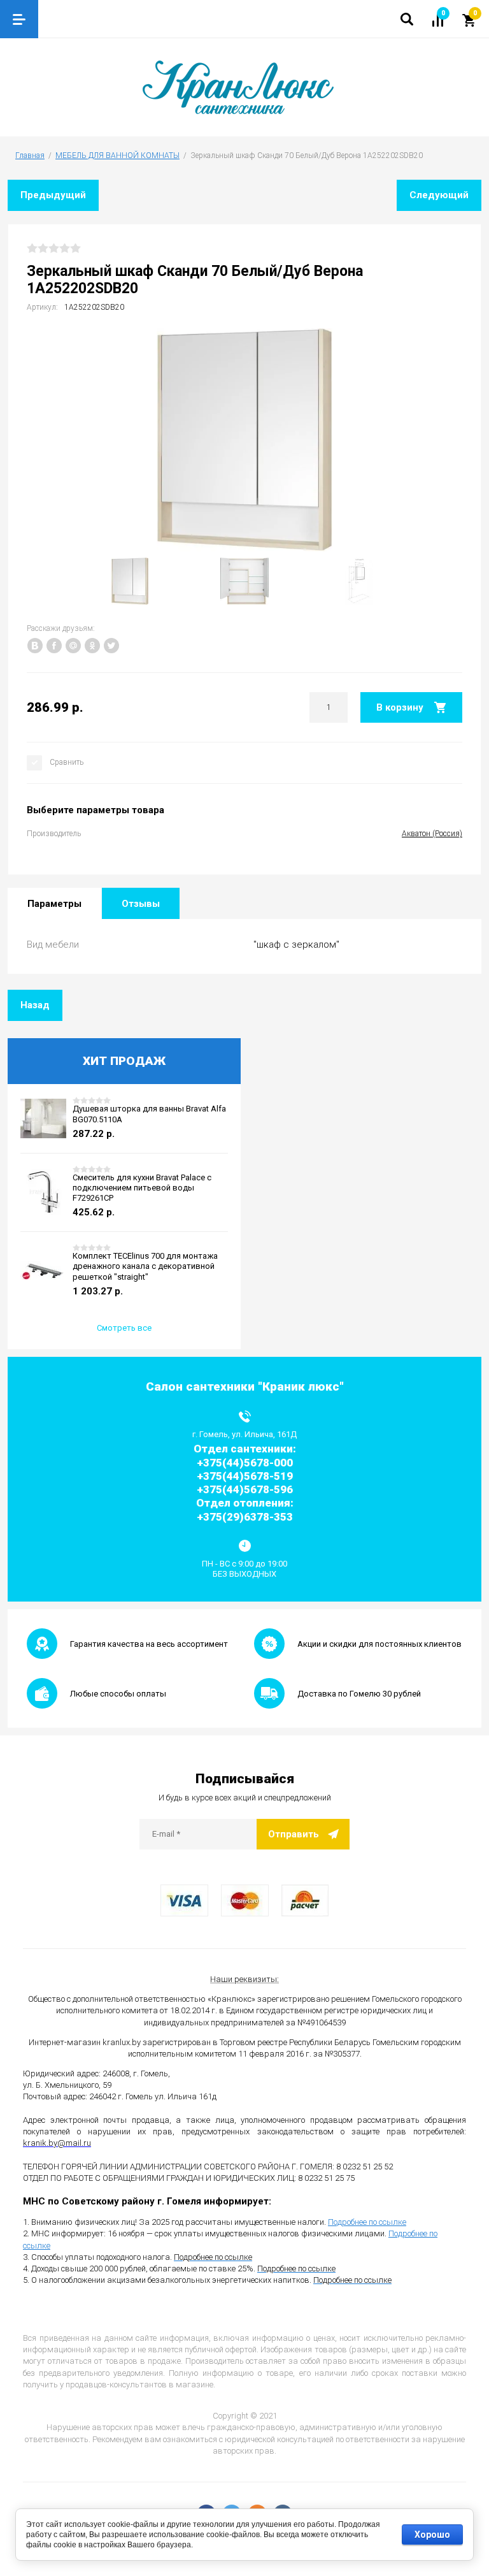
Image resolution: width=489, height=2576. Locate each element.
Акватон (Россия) (432, 834)
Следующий (439, 195)
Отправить (294, 1834)
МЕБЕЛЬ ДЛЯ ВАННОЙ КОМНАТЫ (117, 156)
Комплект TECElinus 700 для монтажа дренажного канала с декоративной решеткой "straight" (145, 1266)
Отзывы (141, 904)
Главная (30, 156)
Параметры (54, 904)
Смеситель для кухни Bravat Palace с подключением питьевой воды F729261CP (142, 1188)
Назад (35, 1005)
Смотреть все (124, 1328)
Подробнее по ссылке (367, 2222)
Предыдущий (53, 195)
